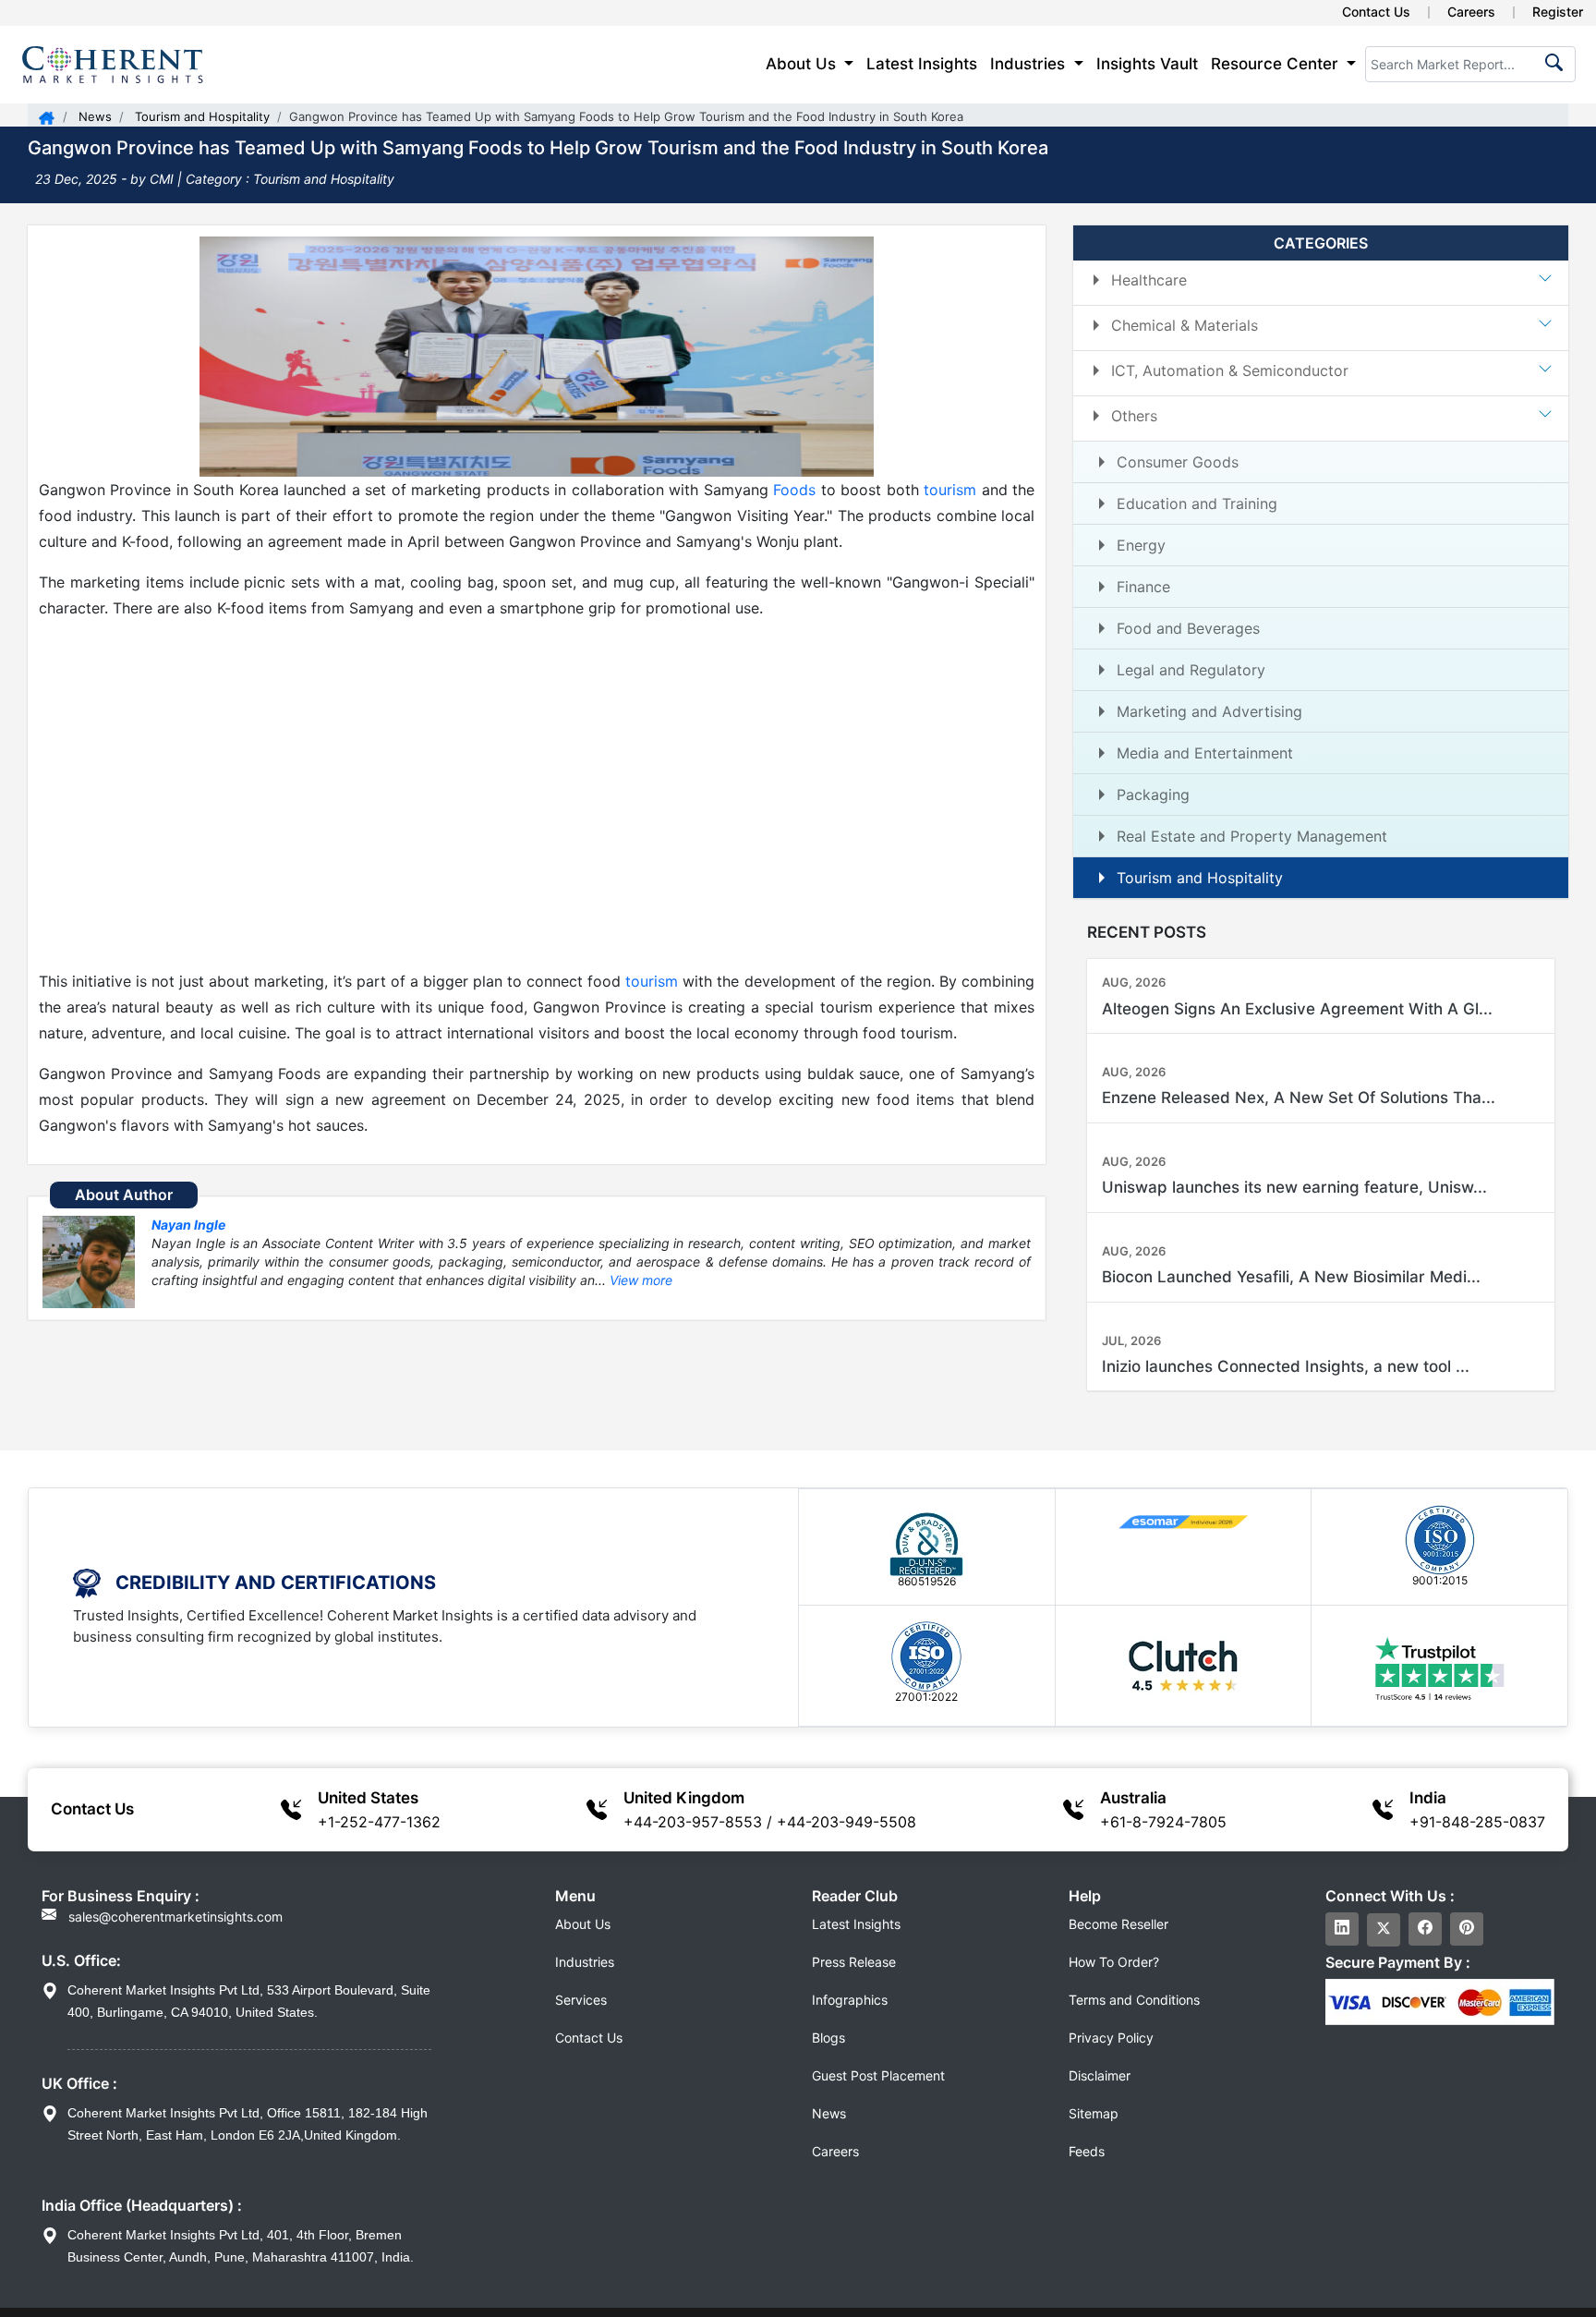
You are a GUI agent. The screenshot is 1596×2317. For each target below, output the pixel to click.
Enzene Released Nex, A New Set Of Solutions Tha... (1299, 1098)
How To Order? (1114, 1962)
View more (641, 1280)
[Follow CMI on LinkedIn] (1342, 1929)
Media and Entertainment (1205, 753)
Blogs (828, 2038)
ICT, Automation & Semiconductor (1230, 370)
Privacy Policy (1111, 2038)
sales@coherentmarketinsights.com (174, 1917)
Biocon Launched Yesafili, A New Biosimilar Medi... (1291, 1277)
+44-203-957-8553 (693, 1822)
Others (1134, 416)
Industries (585, 1962)
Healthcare (1149, 280)
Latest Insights (922, 64)
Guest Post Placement (878, 2075)
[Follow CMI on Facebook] (1425, 1929)
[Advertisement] (537, 795)
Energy (1141, 545)
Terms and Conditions (1134, 2000)
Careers (1471, 12)
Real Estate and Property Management (1252, 836)
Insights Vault (1147, 64)
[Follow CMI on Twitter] (1384, 1930)
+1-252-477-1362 (379, 1822)
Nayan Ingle (188, 1225)
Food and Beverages (1188, 628)
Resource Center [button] (1277, 64)
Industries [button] (1030, 64)
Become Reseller (1118, 1924)
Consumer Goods (1178, 462)
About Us (583, 1924)
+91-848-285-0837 (1477, 1822)
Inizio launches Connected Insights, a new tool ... (1286, 1366)
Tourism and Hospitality (200, 116)
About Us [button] (803, 64)
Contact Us (1376, 12)
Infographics (850, 2000)
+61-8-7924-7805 (1163, 1822)
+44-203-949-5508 (846, 1822)
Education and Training (1197, 503)
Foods (794, 490)
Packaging (1153, 795)
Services (581, 2000)
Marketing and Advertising (1209, 711)
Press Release (854, 1962)
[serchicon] (1551, 68)
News (93, 116)
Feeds (1087, 2151)
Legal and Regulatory (1191, 670)
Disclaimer (1100, 2075)
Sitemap (1094, 2113)
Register (1558, 12)
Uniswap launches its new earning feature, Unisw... (1294, 1187)
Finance (1143, 587)
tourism (950, 490)
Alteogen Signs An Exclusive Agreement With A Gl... (1297, 1009)
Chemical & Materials (1185, 325)
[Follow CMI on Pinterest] (1467, 1929)
